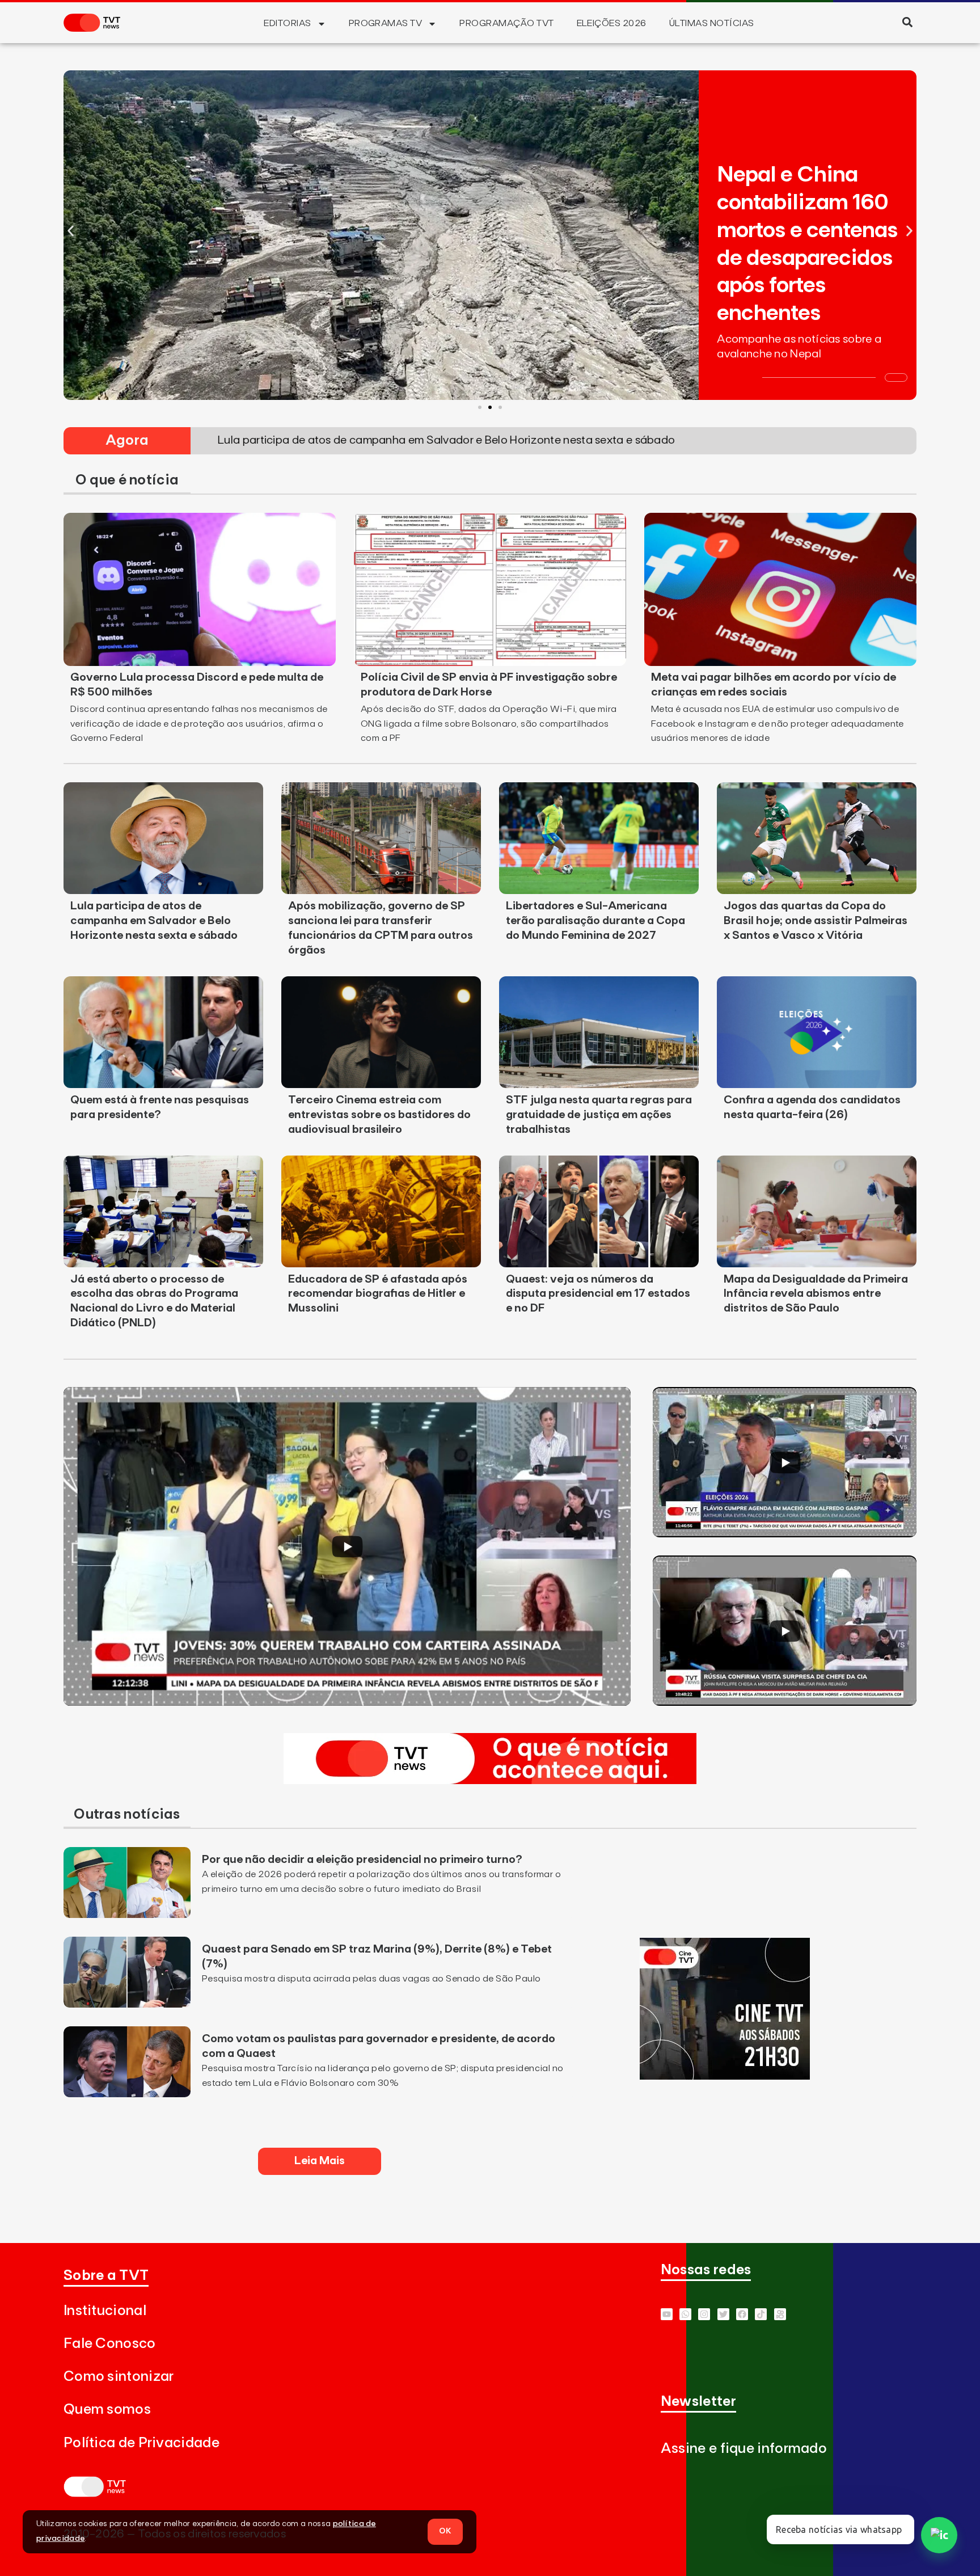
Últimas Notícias (712, 23)
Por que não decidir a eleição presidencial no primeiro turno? (362, 1860)
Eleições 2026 (612, 23)
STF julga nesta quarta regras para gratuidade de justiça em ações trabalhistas (599, 1115)
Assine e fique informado (744, 2449)
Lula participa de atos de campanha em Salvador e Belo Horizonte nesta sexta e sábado (154, 921)
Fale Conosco (110, 2344)
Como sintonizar (119, 2377)
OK (445, 2531)
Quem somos (107, 2410)
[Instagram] (704, 2314)
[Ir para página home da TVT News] (490, 1781)
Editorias (287, 23)
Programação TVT (506, 23)
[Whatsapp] (685, 2314)
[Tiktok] (761, 2314)
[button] (907, 22)
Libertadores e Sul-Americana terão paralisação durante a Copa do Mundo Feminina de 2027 (595, 921)
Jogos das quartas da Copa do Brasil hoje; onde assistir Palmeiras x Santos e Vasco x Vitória (816, 921)
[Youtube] (667, 2314)
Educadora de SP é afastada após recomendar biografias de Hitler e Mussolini (378, 1294)
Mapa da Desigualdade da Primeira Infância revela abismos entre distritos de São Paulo (816, 1294)
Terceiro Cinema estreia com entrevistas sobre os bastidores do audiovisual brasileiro (379, 1115)
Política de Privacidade (141, 2443)
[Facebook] (742, 2314)
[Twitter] (723, 2314)
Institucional (105, 2311)
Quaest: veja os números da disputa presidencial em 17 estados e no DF (598, 1294)
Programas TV (386, 23)
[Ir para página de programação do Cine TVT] (725, 2076)
